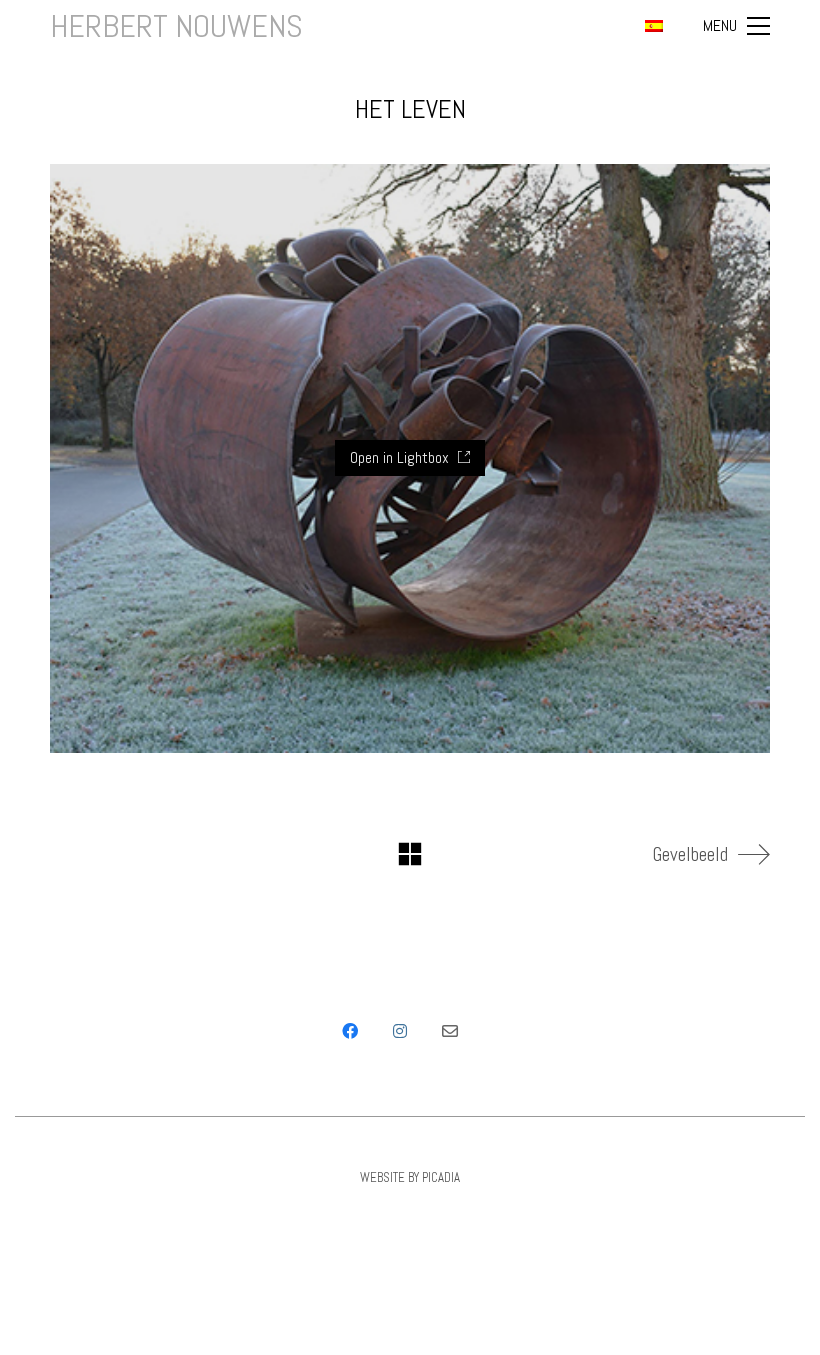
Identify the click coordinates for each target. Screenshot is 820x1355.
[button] (736, 26)
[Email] (450, 1031)
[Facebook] (350, 1031)
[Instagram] (400, 1031)
